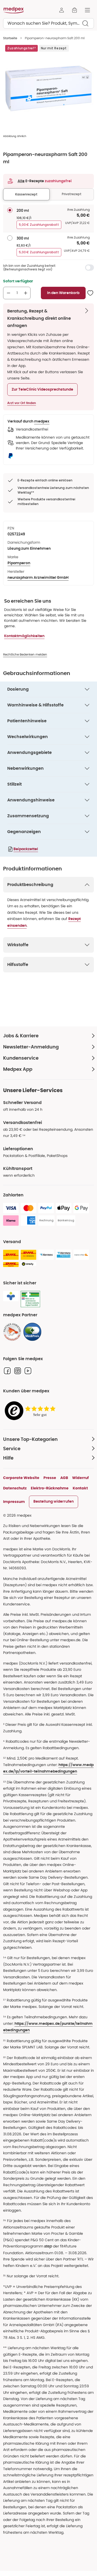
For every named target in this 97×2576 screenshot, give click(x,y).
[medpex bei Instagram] (18, 1371)
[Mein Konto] (62, 10)
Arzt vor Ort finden (22, 403)
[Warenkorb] (74, 10)
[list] (48, 88)
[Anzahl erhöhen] (26, 293)
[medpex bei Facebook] (7, 1371)
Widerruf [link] (80, 1478)
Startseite (10, 38)
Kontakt (80, 1488)
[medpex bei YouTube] (28, 1371)
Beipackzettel (26, 849)
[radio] (10, 210)
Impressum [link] (14, 1502)
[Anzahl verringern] (9, 293)
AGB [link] (64, 1478)
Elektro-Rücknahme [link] (50, 1488)
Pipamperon (19, 563)
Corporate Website (21, 1478)
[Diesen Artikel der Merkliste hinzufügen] (90, 293)
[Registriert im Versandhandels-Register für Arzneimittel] (30, 1299)
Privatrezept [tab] (72, 194)
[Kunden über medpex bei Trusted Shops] (32, 1411)
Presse (50, 1478)
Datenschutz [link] (15, 1488)
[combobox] (48, 23)
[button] (42, 390)
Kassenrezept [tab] (26, 194)
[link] (12, 1332)
